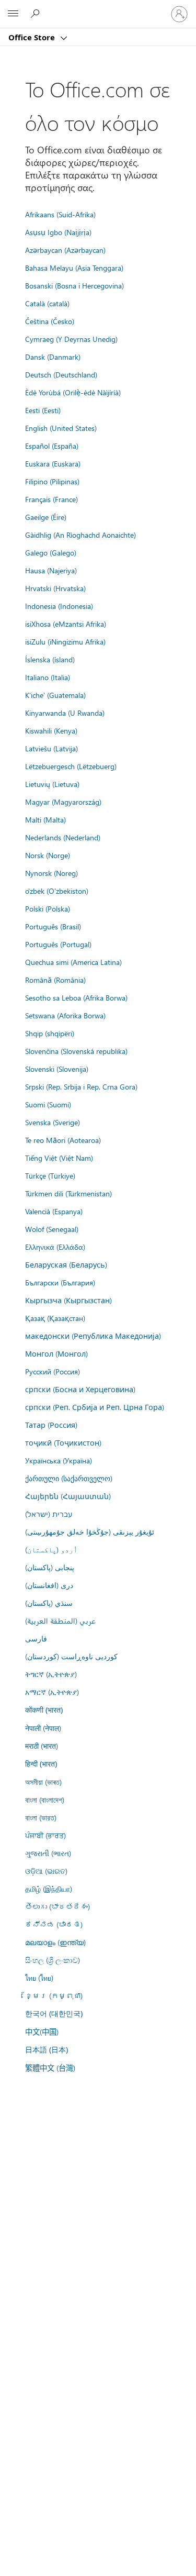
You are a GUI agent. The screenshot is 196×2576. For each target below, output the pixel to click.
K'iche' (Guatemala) (55, 695)
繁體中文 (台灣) (50, 2068)
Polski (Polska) (48, 908)
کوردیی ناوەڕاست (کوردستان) (71, 1656)
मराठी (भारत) (42, 1746)
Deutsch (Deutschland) (61, 374)
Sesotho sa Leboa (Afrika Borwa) (76, 997)
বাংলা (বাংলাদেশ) (45, 1800)
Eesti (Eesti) (43, 410)
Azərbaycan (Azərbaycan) (65, 250)
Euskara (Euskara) (53, 463)
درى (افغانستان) (49, 1585)
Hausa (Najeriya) (51, 570)
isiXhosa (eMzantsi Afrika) (66, 624)
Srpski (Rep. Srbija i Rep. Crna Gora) (81, 1086)
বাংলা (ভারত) (41, 1817)
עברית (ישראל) (49, 1514)
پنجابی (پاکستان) (50, 1567)
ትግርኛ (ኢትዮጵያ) (51, 1674)
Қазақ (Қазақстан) (55, 1318)
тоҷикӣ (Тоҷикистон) (63, 1442)
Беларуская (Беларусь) (66, 1264)
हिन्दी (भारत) (41, 1764)
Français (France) (51, 499)
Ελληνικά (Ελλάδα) (55, 1247)
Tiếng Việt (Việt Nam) (59, 1158)
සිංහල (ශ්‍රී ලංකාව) (53, 1960)
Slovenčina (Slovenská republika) (76, 1051)
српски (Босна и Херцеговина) (80, 1389)
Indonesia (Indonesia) (59, 606)
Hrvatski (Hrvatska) (55, 588)
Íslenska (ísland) (50, 659)
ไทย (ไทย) (39, 1978)
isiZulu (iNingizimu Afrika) (65, 641)
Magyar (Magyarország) (63, 802)
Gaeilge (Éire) (46, 517)
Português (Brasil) (53, 926)
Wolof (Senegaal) (52, 1229)
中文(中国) (42, 2031)
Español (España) (52, 446)
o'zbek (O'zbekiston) (57, 891)
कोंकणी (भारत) (44, 1710)
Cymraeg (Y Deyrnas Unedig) (71, 339)
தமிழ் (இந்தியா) (49, 1889)
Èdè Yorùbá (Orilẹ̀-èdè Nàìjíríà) (73, 392)
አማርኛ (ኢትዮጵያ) (52, 1692)
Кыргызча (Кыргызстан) (68, 1300)
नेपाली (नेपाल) (43, 1728)
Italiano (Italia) (48, 677)
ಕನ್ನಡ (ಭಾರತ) (54, 1924)
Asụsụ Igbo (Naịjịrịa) (58, 232)
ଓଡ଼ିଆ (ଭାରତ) (46, 1871)
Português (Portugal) (58, 944)
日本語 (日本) (47, 2050)
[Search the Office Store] (37, 14)
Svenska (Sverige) (53, 1122)
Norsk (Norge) (48, 855)
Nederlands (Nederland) (63, 837)
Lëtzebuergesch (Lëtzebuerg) (71, 766)
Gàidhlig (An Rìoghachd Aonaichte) (80, 535)
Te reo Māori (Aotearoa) (63, 1140)
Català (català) (47, 303)
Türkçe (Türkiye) (50, 1175)
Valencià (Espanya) (54, 1211)
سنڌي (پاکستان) (49, 1603)
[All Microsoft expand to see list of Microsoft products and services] (13, 14)
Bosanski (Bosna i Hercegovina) (74, 285)
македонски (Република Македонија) (93, 1336)
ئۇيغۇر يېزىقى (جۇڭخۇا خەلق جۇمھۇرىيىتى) (90, 1531)
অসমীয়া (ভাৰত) (43, 1782)
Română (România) (55, 980)
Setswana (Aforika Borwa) (65, 1015)
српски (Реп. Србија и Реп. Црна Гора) (95, 1407)
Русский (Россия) (53, 1371)
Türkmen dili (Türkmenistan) (68, 1193)
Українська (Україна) (59, 1460)
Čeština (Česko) (50, 321)
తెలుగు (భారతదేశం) (57, 1906)
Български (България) (60, 1282)
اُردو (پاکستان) (51, 1549)
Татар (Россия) (51, 1425)
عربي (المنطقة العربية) (60, 1620)
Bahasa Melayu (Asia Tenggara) (74, 268)
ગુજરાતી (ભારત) (48, 1853)
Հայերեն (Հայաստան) (68, 1496)
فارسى (36, 1638)
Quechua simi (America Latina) (73, 962)
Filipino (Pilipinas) (52, 481)
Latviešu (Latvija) (51, 748)
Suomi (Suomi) (48, 1104)
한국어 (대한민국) (54, 2013)
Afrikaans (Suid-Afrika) (60, 214)
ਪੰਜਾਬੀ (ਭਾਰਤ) (45, 1835)
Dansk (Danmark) (53, 357)
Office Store (33, 37)
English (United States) (61, 428)
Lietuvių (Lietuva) (52, 784)
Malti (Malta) (45, 819)
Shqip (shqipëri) (50, 1033)
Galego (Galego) (51, 552)
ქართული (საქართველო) (69, 1478)
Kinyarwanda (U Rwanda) (65, 713)
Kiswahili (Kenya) (51, 730)
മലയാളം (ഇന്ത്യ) (55, 1942)
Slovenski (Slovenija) (57, 1069)
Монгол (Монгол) (56, 1353)
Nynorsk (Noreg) (51, 873)
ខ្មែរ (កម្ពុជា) (54, 1995)
